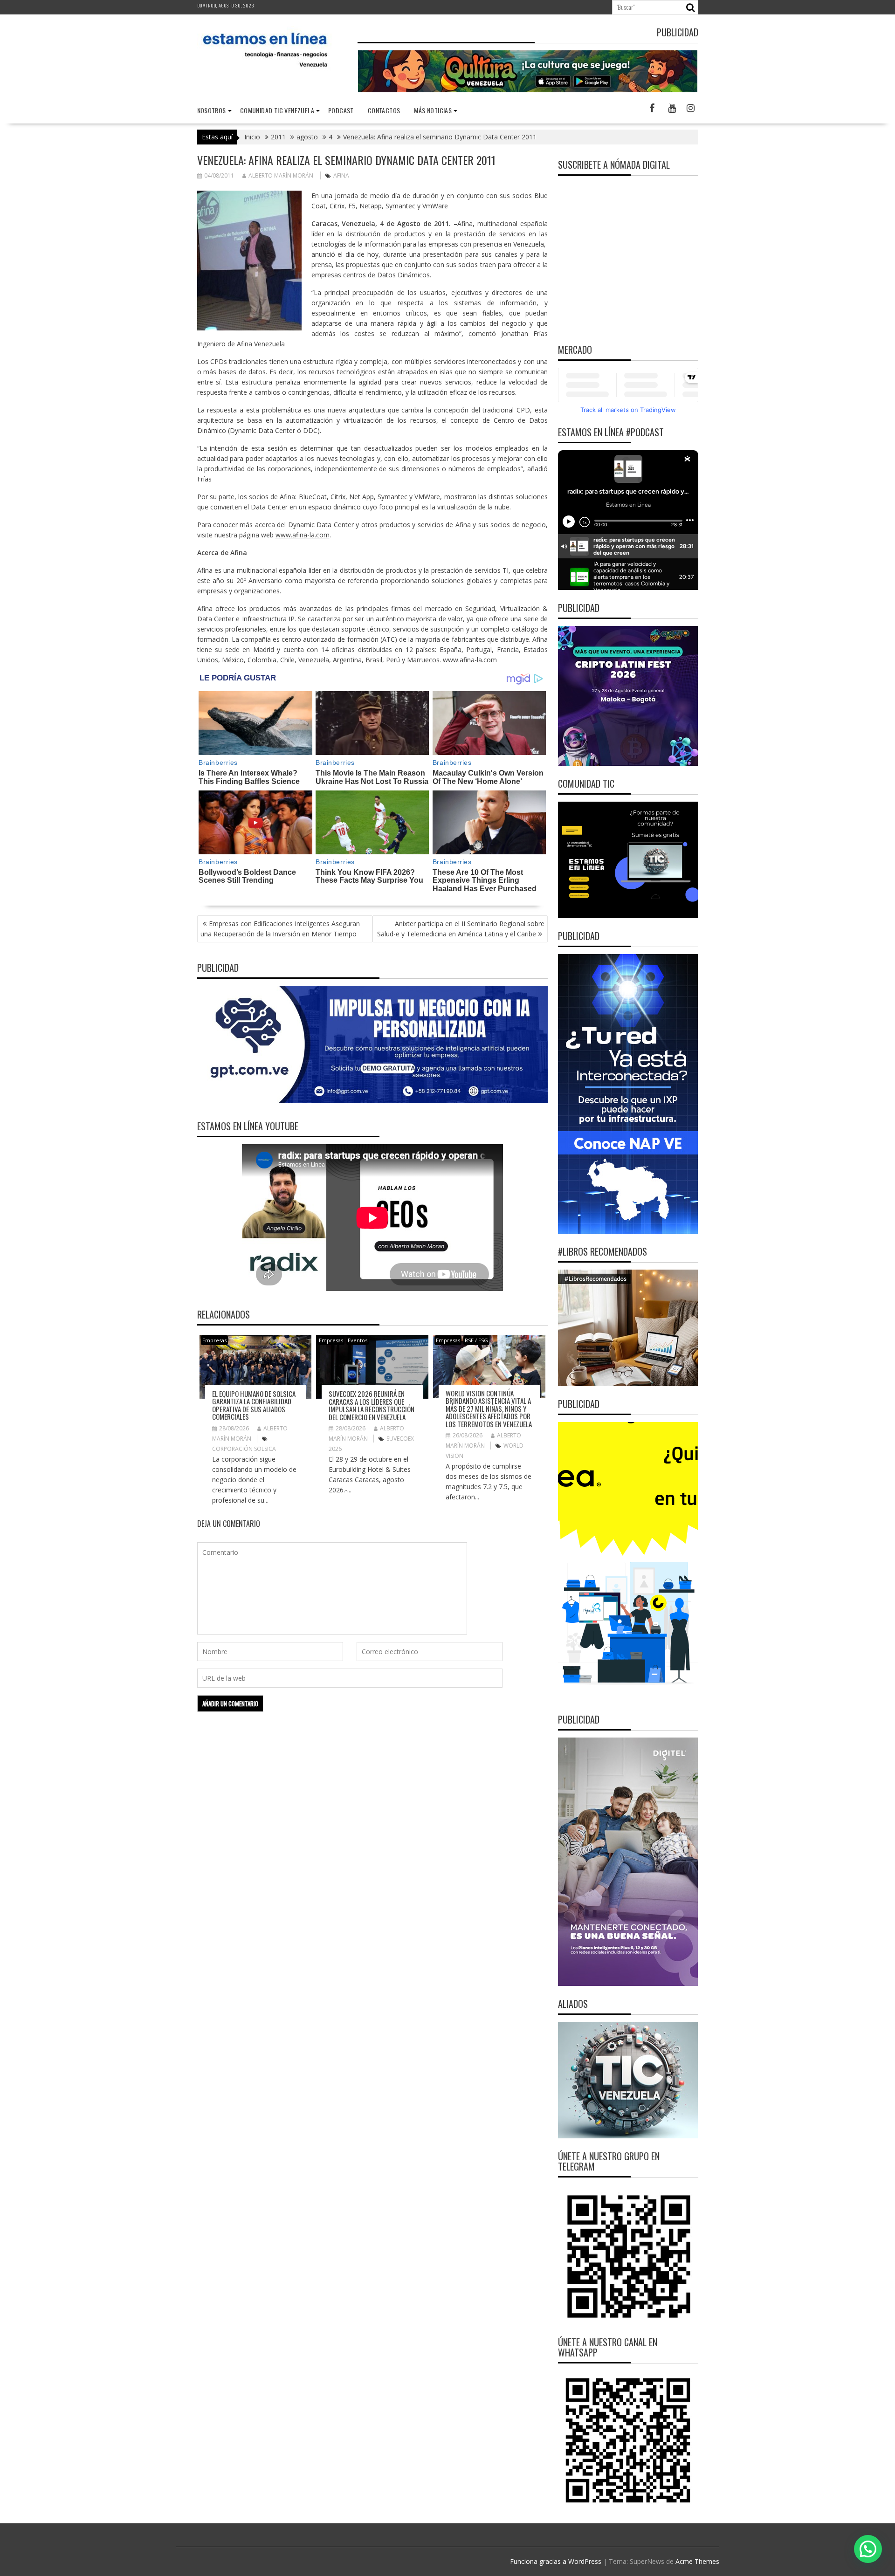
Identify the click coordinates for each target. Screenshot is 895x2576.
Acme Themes (697, 2561)
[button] (868, 2549)
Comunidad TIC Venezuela (277, 110)
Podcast (341, 110)
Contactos (384, 110)
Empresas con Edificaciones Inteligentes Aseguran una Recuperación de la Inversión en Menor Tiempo (280, 929)
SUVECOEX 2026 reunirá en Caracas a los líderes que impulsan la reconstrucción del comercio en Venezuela (372, 1405)
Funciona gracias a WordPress (556, 2561)
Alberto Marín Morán (281, 175)
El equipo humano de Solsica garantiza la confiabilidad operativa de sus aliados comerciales (254, 1405)
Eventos (358, 1340)
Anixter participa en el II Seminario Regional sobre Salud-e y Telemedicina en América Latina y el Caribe (461, 929)
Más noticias (433, 110)
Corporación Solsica (244, 1449)
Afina (341, 175)
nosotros (212, 110)
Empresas (214, 1340)
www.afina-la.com (303, 535)
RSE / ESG (476, 1340)
